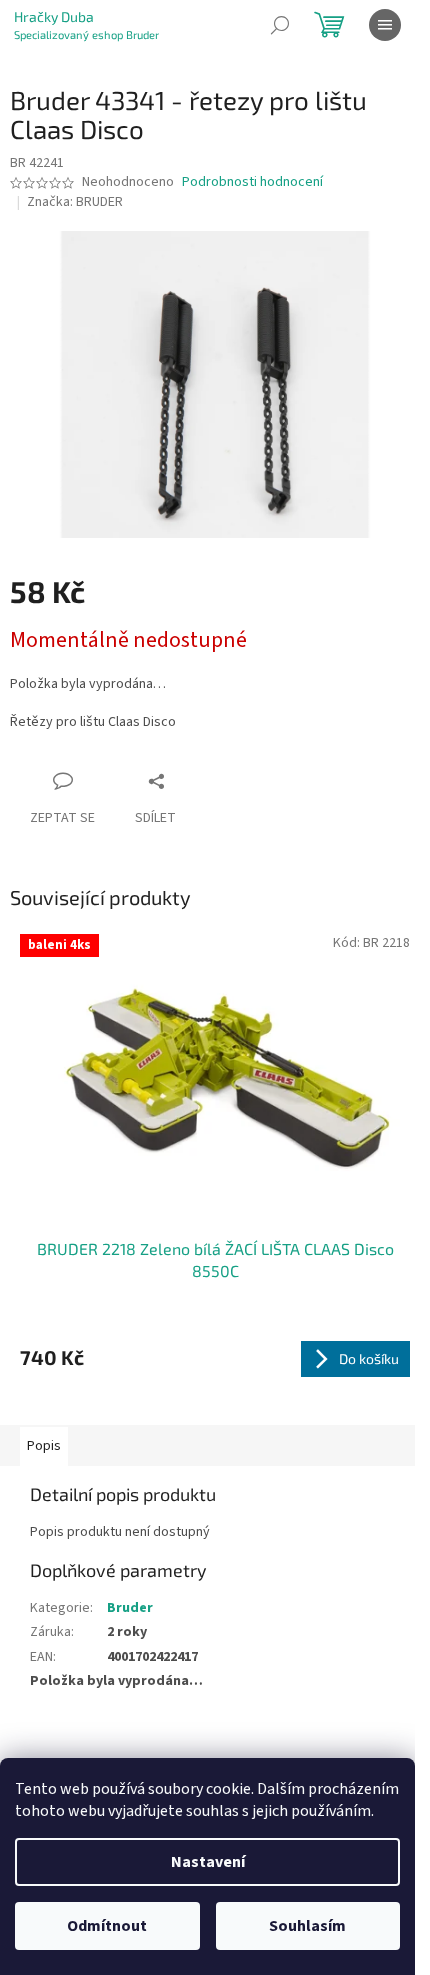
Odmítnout (107, 1926)
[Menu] (385, 25)
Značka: (75, 202)
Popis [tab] (44, 1446)
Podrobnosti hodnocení (252, 182)
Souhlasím (307, 1926)
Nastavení (208, 1862)
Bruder (130, 1608)
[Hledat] (280, 25)
